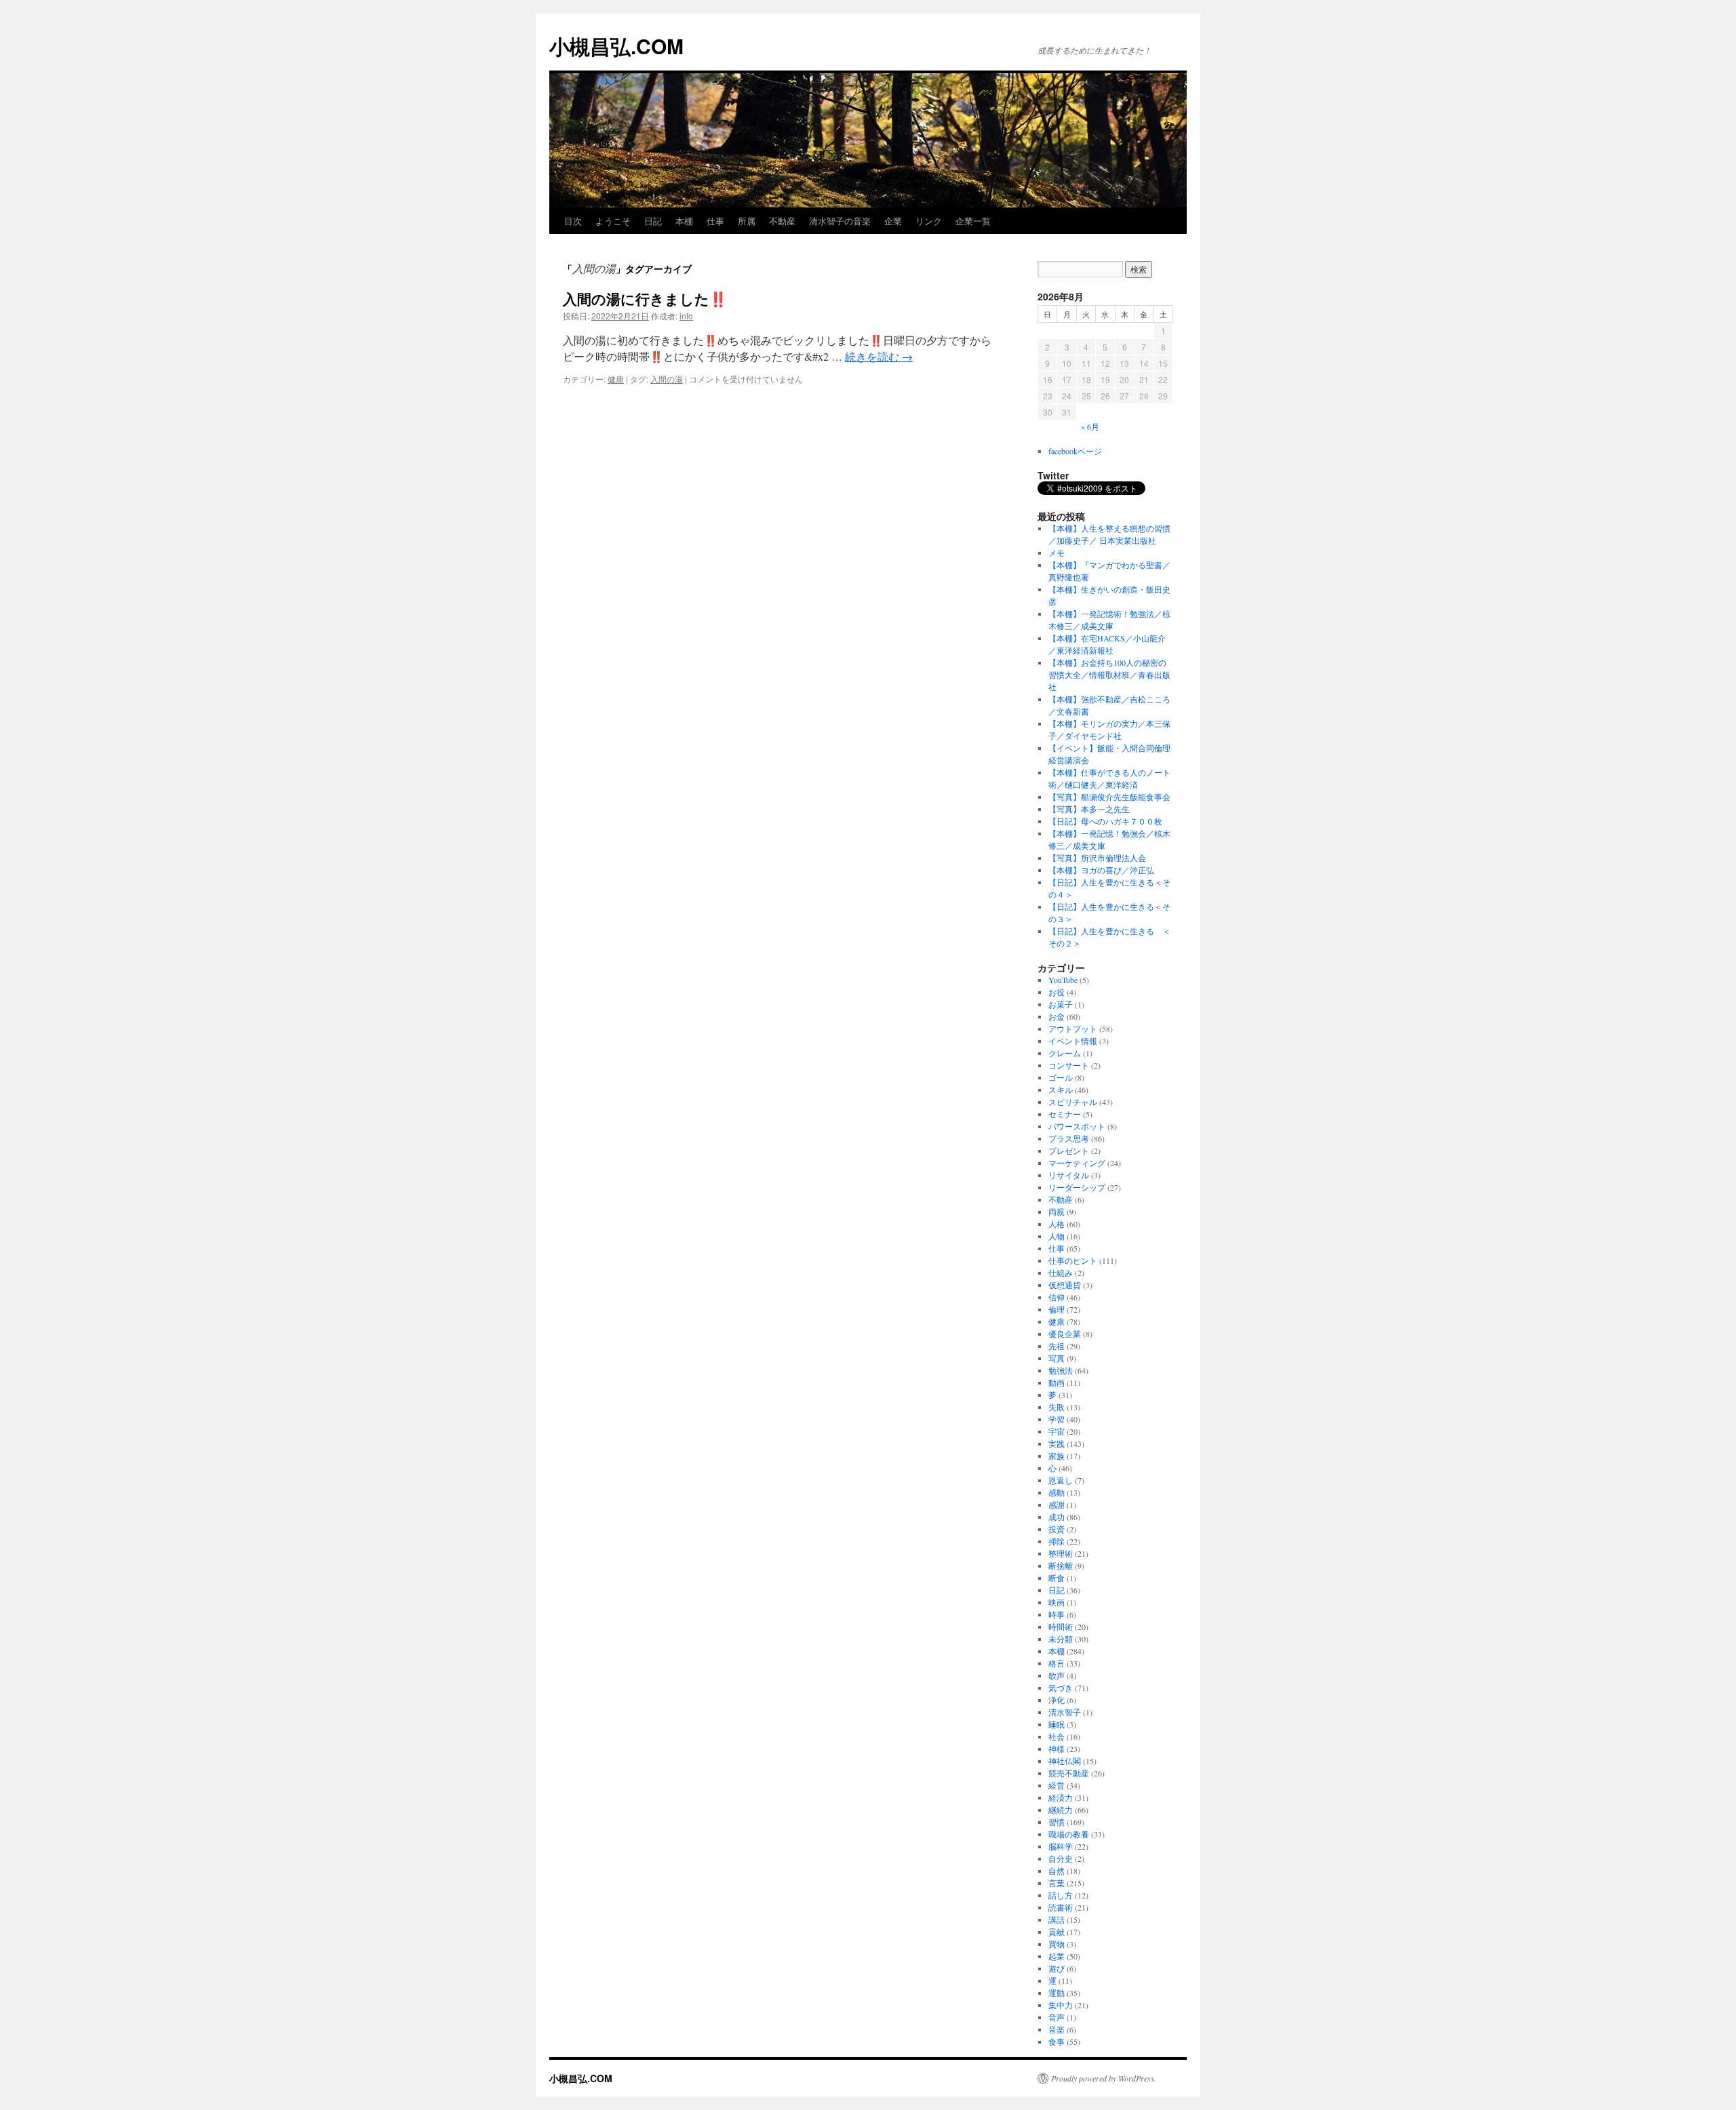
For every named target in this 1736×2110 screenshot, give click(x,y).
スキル (1061, 1090)
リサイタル (1069, 1175)
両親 (1057, 1212)
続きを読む (879, 356)
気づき (1061, 1688)
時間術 (1061, 1627)
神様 (1057, 1749)
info (686, 316)
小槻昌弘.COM (616, 46)
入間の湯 (667, 379)
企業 (893, 221)
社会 (1057, 1736)
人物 (1057, 1236)
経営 (1057, 1785)
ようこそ (613, 221)
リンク (929, 221)
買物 (1057, 1944)
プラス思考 (1069, 1138)
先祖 (1057, 1346)
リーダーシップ (1077, 1187)
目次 (573, 221)
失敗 (1057, 1407)
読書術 (1061, 1907)
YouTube (1063, 980)
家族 (1057, 1456)
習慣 (1057, 1822)
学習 (1057, 1419)
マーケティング (1077, 1163)
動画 (1057, 1382)
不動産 (782, 221)
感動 (1057, 1492)
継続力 (1061, 1810)
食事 (1057, 2042)
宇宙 (1057, 1431)
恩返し (1061, 1480)
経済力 (1061, 1797)
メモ (1057, 553)
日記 (653, 221)
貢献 (1057, 1932)
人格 (1057, 1224)
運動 (1057, 1993)
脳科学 (1061, 1846)
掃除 (1057, 1541)
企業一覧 (973, 221)
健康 (616, 379)
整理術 (1061, 1553)
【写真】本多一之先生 (1089, 809)
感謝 (1057, 1505)
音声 (1057, 2017)
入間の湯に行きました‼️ (645, 298)
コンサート (1069, 1065)
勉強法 (1061, 1370)
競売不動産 (1069, 1773)
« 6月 (1090, 426)
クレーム (1065, 1053)
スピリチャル (1073, 1102)
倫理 (1057, 1309)
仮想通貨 (1065, 1285)
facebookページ (1075, 451)
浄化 (1057, 1700)
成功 (1057, 1517)
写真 (1057, 1358)
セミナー (1065, 1114)
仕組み (1061, 1273)
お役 (1057, 992)
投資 (1057, 1529)
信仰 (1057, 1297)
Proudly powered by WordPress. (1104, 2078)
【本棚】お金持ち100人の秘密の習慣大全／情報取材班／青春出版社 (1109, 675)
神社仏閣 (1065, 1761)
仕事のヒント (1073, 1260)
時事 (1057, 1614)
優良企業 (1065, 1334)
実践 (1057, 1444)
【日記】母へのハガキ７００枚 (1105, 821)
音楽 (1057, 2029)
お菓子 (1061, 1004)
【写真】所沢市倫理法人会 (1097, 858)
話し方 (1061, 1895)
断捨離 (1061, 1566)
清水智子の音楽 (840, 221)
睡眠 (1057, 1724)
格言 (1057, 1663)
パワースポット (1077, 1126)
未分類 (1061, 1639)
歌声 (1057, 1675)
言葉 (1057, 1883)
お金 (1057, 1016)
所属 (747, 221)
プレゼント (1069, 1151)
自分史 (1061, 1858)
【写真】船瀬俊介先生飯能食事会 (1109, 797)
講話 (1057, 1919)
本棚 (684, 221)
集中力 (1061, 2005)
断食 (1057, 1578)
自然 (1057, 1871)
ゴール (1061, 1077)
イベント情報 (1073, 1041)
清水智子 (1065, 1712)
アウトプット (1073, 1029)
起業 (1057, 1956)
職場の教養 (1069, 1834)
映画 (1057, 1602)
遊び (1057, 1968)
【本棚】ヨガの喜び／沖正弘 (1101, 870)
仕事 (715, 221)
